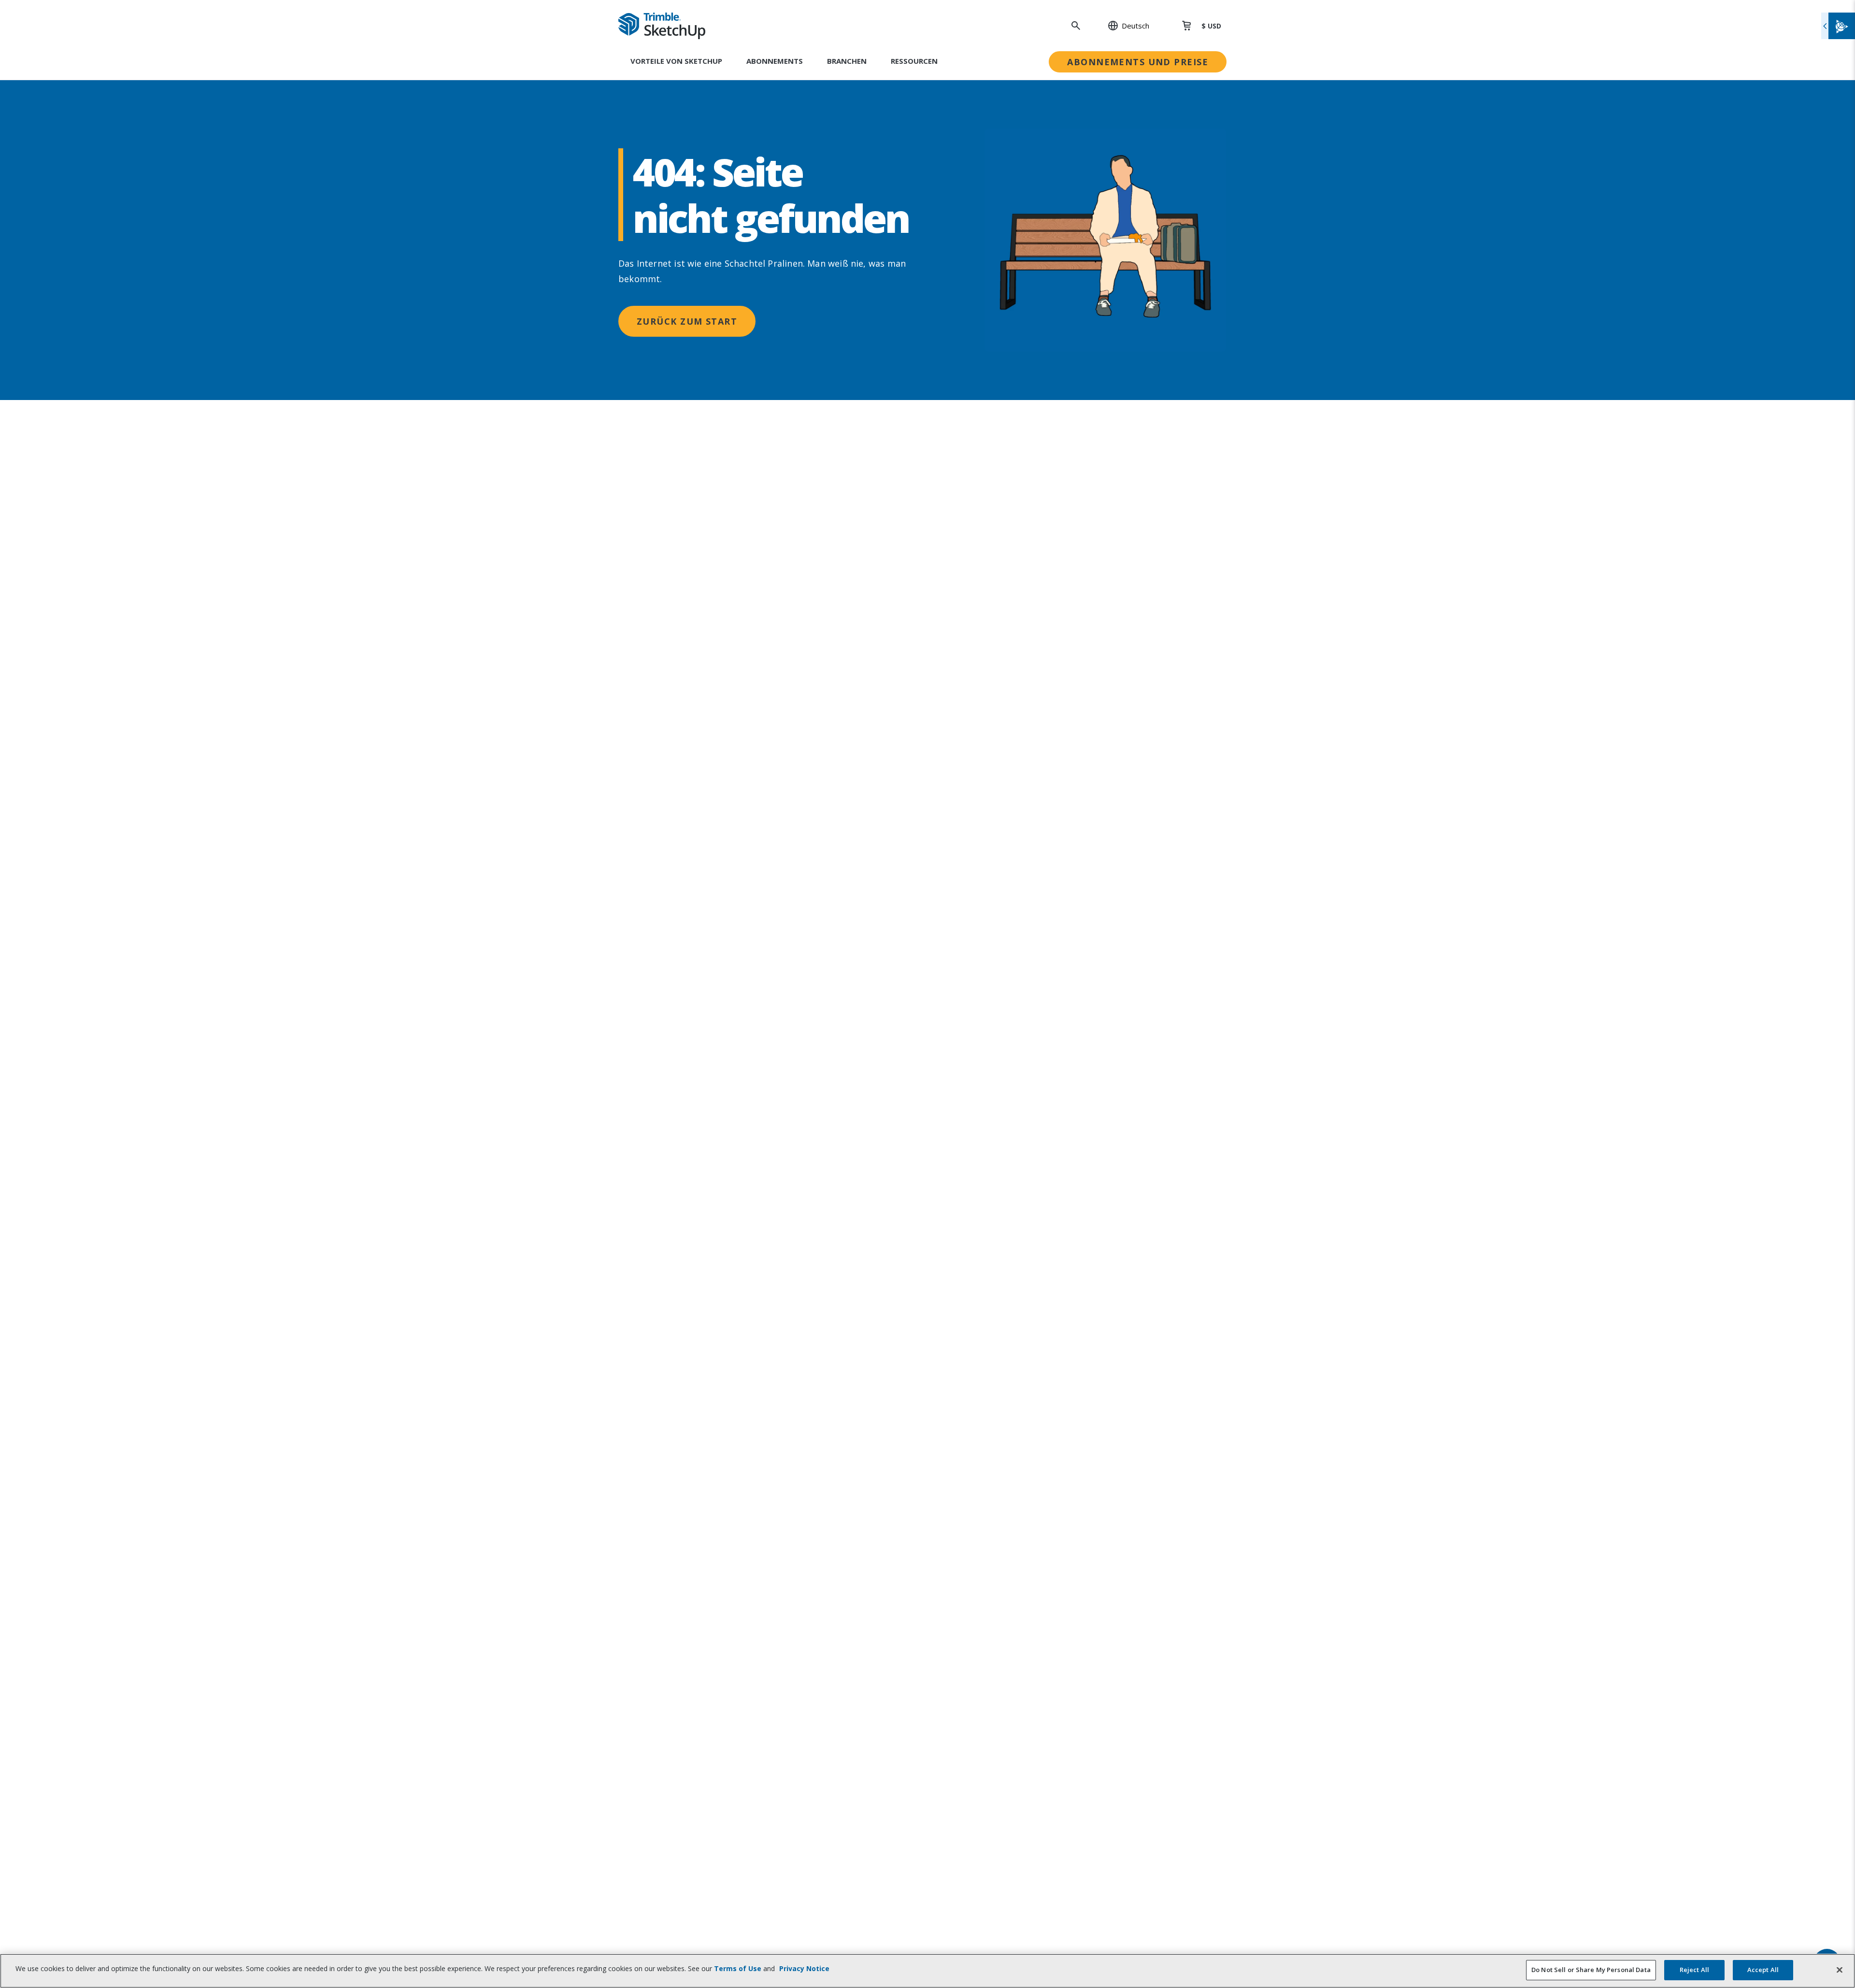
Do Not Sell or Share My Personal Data (1591, 1970)
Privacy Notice (804, 1968)
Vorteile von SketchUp (676, 61)
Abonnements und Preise (1138, 62)
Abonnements (775, 61)
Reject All (1694, 1970)
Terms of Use (738, 1968)
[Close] (1840, 1970)
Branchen (847, 61)
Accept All (1763, 1970)
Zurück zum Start (687, 321)
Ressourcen (914, 61)
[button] (1123, 26)
